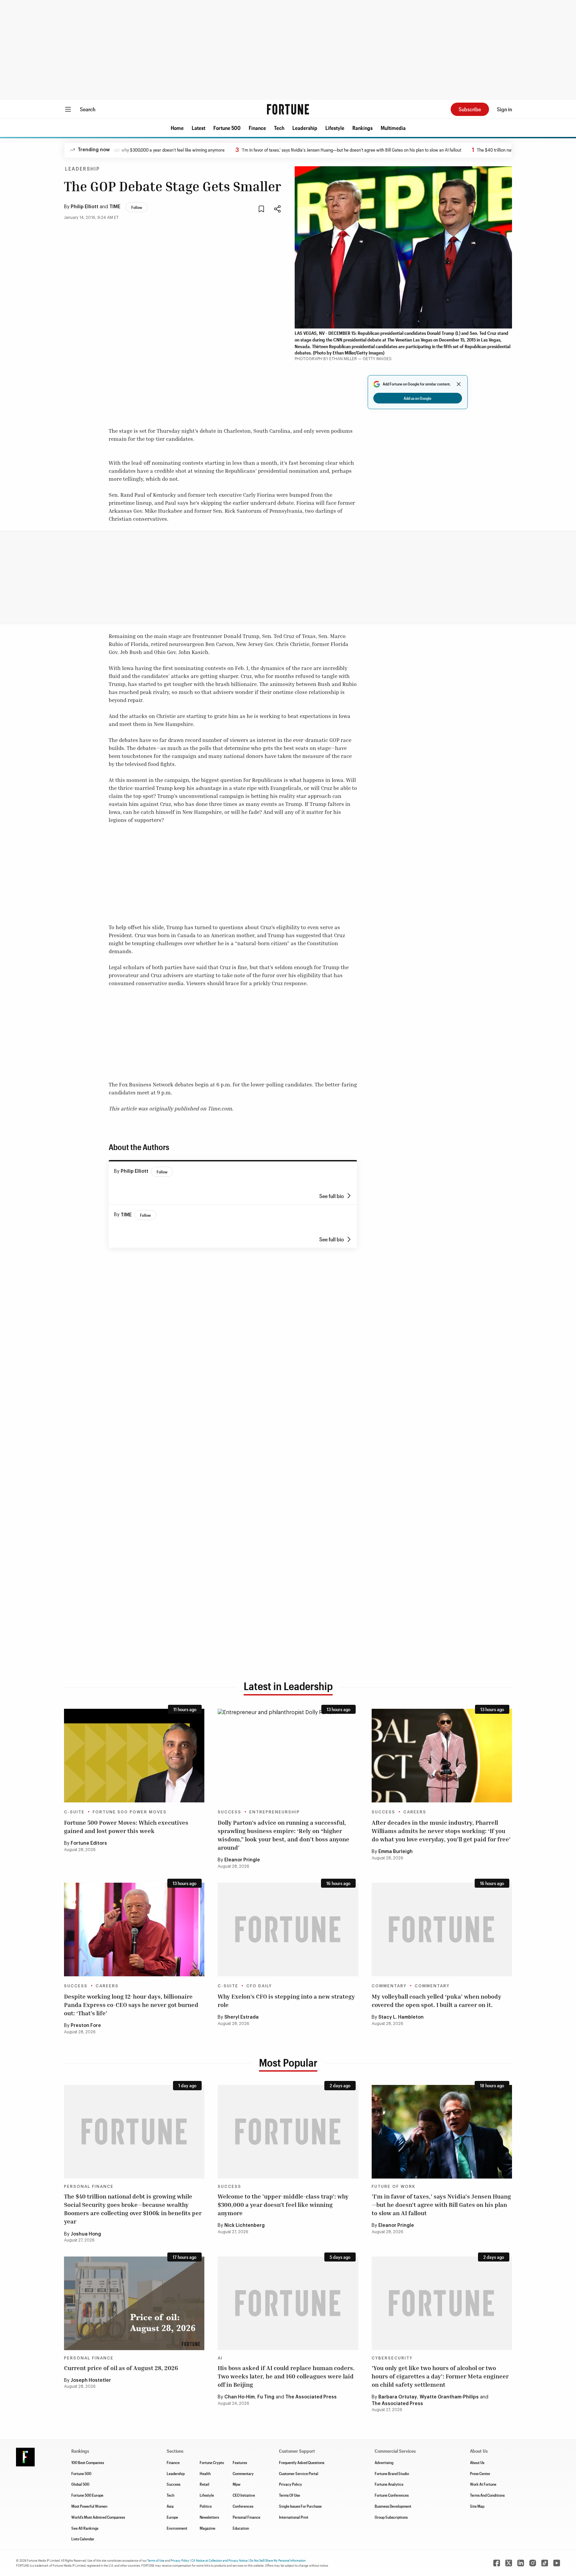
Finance (257, 128)
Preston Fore (86, 2026)
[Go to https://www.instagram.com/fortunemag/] (533, 2563)
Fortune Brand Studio (392, 2473)
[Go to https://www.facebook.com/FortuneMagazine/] (497, 2563)
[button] (177, 128)
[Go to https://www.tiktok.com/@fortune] (545, 2563)
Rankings (362, 128)
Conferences (243, 2506)
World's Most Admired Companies (98, 2517)
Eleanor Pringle (242, 1860)
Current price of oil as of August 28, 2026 (121, 2368)
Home (177, 128)
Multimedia (393, 128)
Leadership (305, 128)
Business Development (393, 2506)
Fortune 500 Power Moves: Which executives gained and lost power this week (126, 1827)
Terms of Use (156, 2560)
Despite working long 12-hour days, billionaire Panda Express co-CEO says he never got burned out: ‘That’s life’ (131, 2005)
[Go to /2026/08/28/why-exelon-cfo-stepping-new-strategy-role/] (288, 1930)
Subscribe (470, 109)
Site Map (477, 2506)
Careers (415, 1812)
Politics (206, 2506)
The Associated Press (311, 2397)
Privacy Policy (290, 2484)
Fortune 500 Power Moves (130, 1812)
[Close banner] (459, 384)
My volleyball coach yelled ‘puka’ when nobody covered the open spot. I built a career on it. (436, 2000)
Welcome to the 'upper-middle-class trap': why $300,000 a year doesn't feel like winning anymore (283, 2205)
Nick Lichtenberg (244, 2226)
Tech (279, 128)
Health (205, 2473)
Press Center (480, 2473)
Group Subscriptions (391, 2517)
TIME (115, 207)
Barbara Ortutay (398, 2397)
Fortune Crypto (212, 2462)
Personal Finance (89, 2187)
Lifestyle (335, 128)
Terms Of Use (289, 2495)
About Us (477, 2462)
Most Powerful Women (89, 2506)
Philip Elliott (84, 207)
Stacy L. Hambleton (401, 2017)
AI (220, 2358)
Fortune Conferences (392, 2495)
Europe (172, 2517)
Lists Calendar (83, 2539)
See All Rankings (85, 2528)
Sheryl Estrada (241, 2017)
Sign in (504, 109)
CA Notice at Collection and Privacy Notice (219, 2560)
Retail (204, 2484)
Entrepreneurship (275, 1812)
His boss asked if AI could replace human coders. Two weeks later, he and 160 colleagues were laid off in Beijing (286, 2376)
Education (241, 2528)
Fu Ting (266, 2397)
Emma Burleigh (395, 1852)
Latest (198, 128)
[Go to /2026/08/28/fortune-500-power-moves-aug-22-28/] (134, 1756)
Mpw (236, 2484)
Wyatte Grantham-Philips (449, 2397)
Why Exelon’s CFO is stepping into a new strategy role (286, 2000)
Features (240, 2462)
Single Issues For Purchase (300, 2506)
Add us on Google (417, 398)
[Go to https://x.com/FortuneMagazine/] (509, 2563)
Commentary (389, 1986)
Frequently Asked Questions (302, 2462)
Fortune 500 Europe (87, 2495)
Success (229, 1812)
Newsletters (209, 2517)
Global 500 (80, 2484)
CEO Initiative (244, 2495)
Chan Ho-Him (239, 2397)
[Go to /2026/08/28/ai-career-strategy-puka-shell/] (442, 1930)
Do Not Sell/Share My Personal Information (278, 2560)
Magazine (207, 2528)
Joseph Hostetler (91, 2380)
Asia (170, 2506)
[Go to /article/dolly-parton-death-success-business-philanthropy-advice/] (288, 1756)
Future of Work (393, 2187)
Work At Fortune (483, 2484)
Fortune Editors (89, 1843)
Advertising (384, 2462)
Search (88, 109)
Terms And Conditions (487, 2495)
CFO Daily (259, 1986)
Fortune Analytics (389, 2484)
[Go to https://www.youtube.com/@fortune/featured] (557, 2563)
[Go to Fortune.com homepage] (288, 109)
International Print (294, 2517)
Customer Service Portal (299, 2473)
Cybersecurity (392, 2358)
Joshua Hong (86, 2234)
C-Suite (74, 1812)
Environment (177, 2528)
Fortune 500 (227, 128)
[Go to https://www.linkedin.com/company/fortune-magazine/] (521, 2563)
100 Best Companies (88, 2462)
